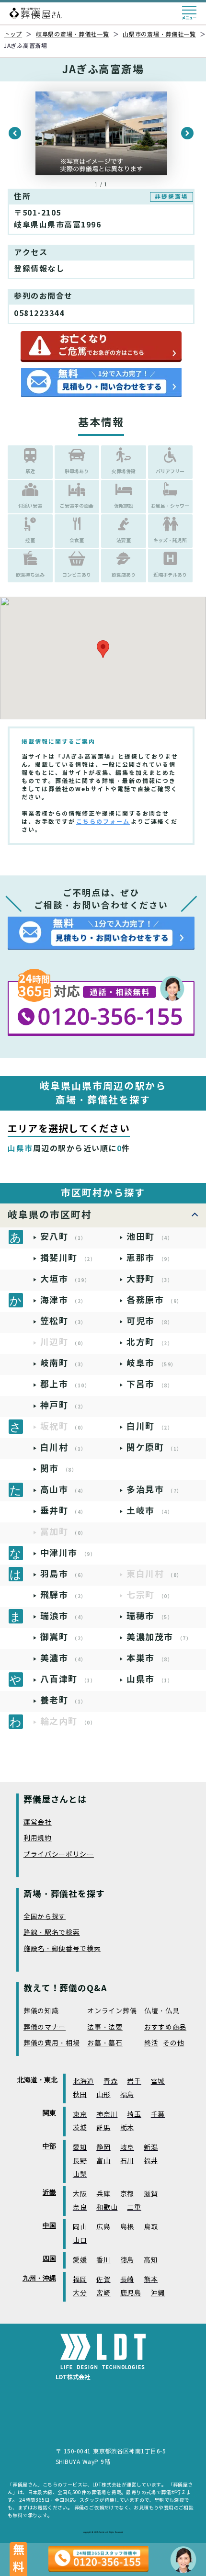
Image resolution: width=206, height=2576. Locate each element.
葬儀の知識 (41, 2011)
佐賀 (103, 2280)
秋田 (80, 2095)
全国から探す (45, 1917)
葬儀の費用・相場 (52, 2043)
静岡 (103, 2148)
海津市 (63, 1300)
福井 (151, 2161)
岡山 (80, 2227)
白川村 (63, 1447)
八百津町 (68, 1679)
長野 (80, 2161)
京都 (127, 2194)
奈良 (80, 2207)
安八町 (63, 1237)
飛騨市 (63, 1595)
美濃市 (63, 1658)
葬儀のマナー (45, 2027)
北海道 (83, 2082)
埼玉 (134, 2115)
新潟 (151, 2148)
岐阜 (127, 2148)
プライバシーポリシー (59, 1855)
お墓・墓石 (105, 2043)
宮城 (158, 2082)
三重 (134, 2207)
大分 (80, 2293)
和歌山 (107, 2207)
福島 (127, 2095)
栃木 (127, 2128)
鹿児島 (131, 2293)
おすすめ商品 (165, 2027)
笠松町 (63, 1321)
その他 (173, 2043)
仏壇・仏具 (162, 2011)
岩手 (134, 2082)
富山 (103, 2161)
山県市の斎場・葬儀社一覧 (159, 34)
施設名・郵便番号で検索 (62, 1949)
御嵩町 (63, 1637)
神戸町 (63, 1405)
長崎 (127, 2280)
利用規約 (38, 1838)
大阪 (80, 2194)
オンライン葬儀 (112, 2011)
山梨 (80, 2174)
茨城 (80, 2128)
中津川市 (68, 1553)
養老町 (63, 1700)
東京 (80, 2115)
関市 (59, 1469)
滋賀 (151, 2194)
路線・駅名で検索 (52, 1933)
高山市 (63, 1490)
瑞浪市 (63, 1616)
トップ (13, 34)
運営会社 (38, 1822)
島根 (127, 2227)
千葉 (158, 2115)
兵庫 (103, 2194)
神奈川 (107, 2115)
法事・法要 (105, 2027)
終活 (151, 2043)
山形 (103, 2095)
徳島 (127, 2260)
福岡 (80, 2280)
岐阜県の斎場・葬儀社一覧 (73, 34)
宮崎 (103, 2293)
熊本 (151, 2280)
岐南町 (63, 1363)
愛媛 (80, 2260)
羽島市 (63, 1574)
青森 (110, 2082)
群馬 (103, 2128)
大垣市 (65, 1279)
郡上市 (65, 1384)
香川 (103, 2260)
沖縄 (158, 2293)
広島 (103, 2227)
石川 (127, 2161)
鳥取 (151, 2227)
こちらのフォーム (103, 822)
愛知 (80, 2148)
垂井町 (63, 1511)
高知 (151, 2260)
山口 (80, 2241)
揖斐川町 (68, 1258)
